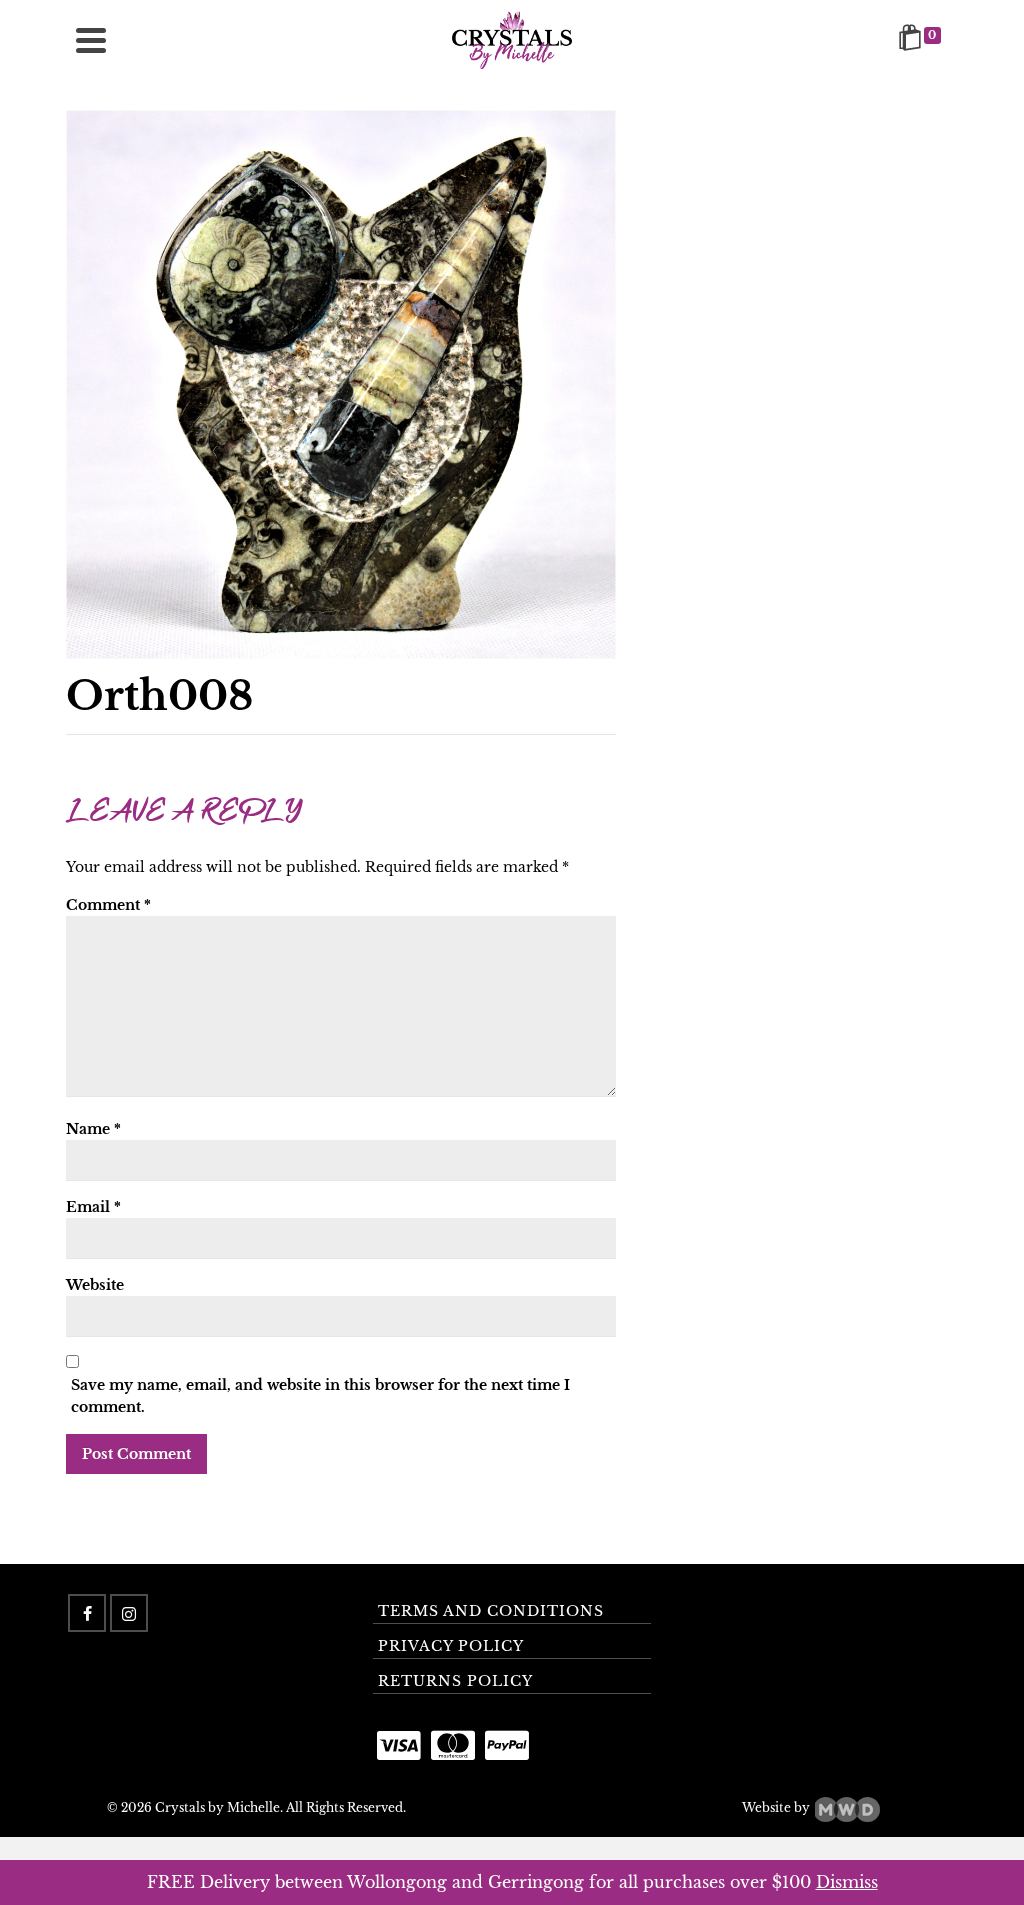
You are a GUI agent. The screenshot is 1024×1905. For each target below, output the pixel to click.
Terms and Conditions (491, 1611)
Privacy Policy (451, 1646)
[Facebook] (87, 1613)
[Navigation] (91, 40)
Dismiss (847, 1882)
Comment (108, 905)
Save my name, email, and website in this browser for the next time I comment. (320, 1396)
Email (93, 1207)
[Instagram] (129, 1613)
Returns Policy (455, 1681)
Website (95, 1285)
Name (93, 1129)
